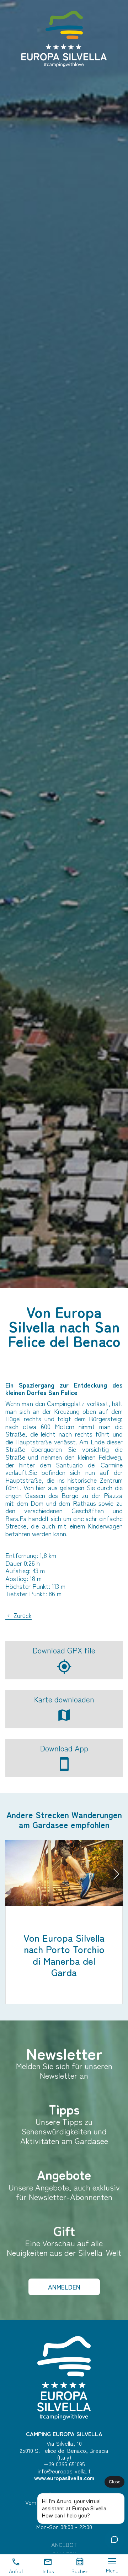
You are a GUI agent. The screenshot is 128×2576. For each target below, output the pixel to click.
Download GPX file (64, 1650)
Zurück (22, 1616)
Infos (48, 2571)
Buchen (80, 2571)
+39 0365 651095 (64, 2464)
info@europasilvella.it (64, 2471)
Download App (64, 1748)
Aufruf (16, 2571)
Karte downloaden (64, 1699)
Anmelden (64, 2287)
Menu (112, 2570)
